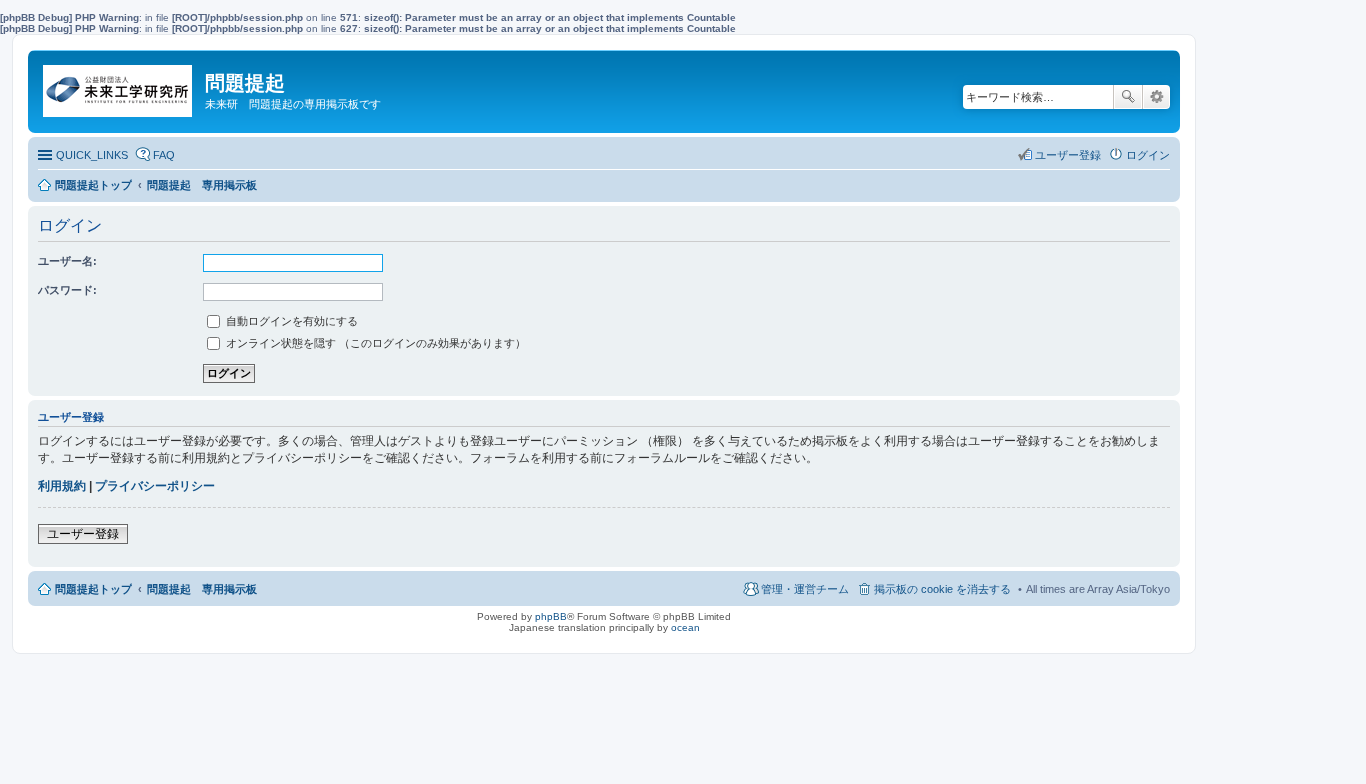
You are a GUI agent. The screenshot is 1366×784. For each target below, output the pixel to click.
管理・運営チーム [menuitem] (805, 589)
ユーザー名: (67, 261)
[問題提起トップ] (119, 86)
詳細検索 (1156, 97)
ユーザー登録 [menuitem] (1068, 155)
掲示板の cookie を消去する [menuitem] (942, 589)
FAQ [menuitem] (164, 155)
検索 (1128, 97)
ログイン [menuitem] (1148, 155)
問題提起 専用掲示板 (202, 589)
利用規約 (62, 486)
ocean (685, 627)
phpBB (551, 616)
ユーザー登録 (83, 534)
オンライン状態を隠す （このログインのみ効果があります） (374, 343)
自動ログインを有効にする (290, 321)
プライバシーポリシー (155, 486)
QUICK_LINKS (92, 155)
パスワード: (67, 290)
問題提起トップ (93, 589)
